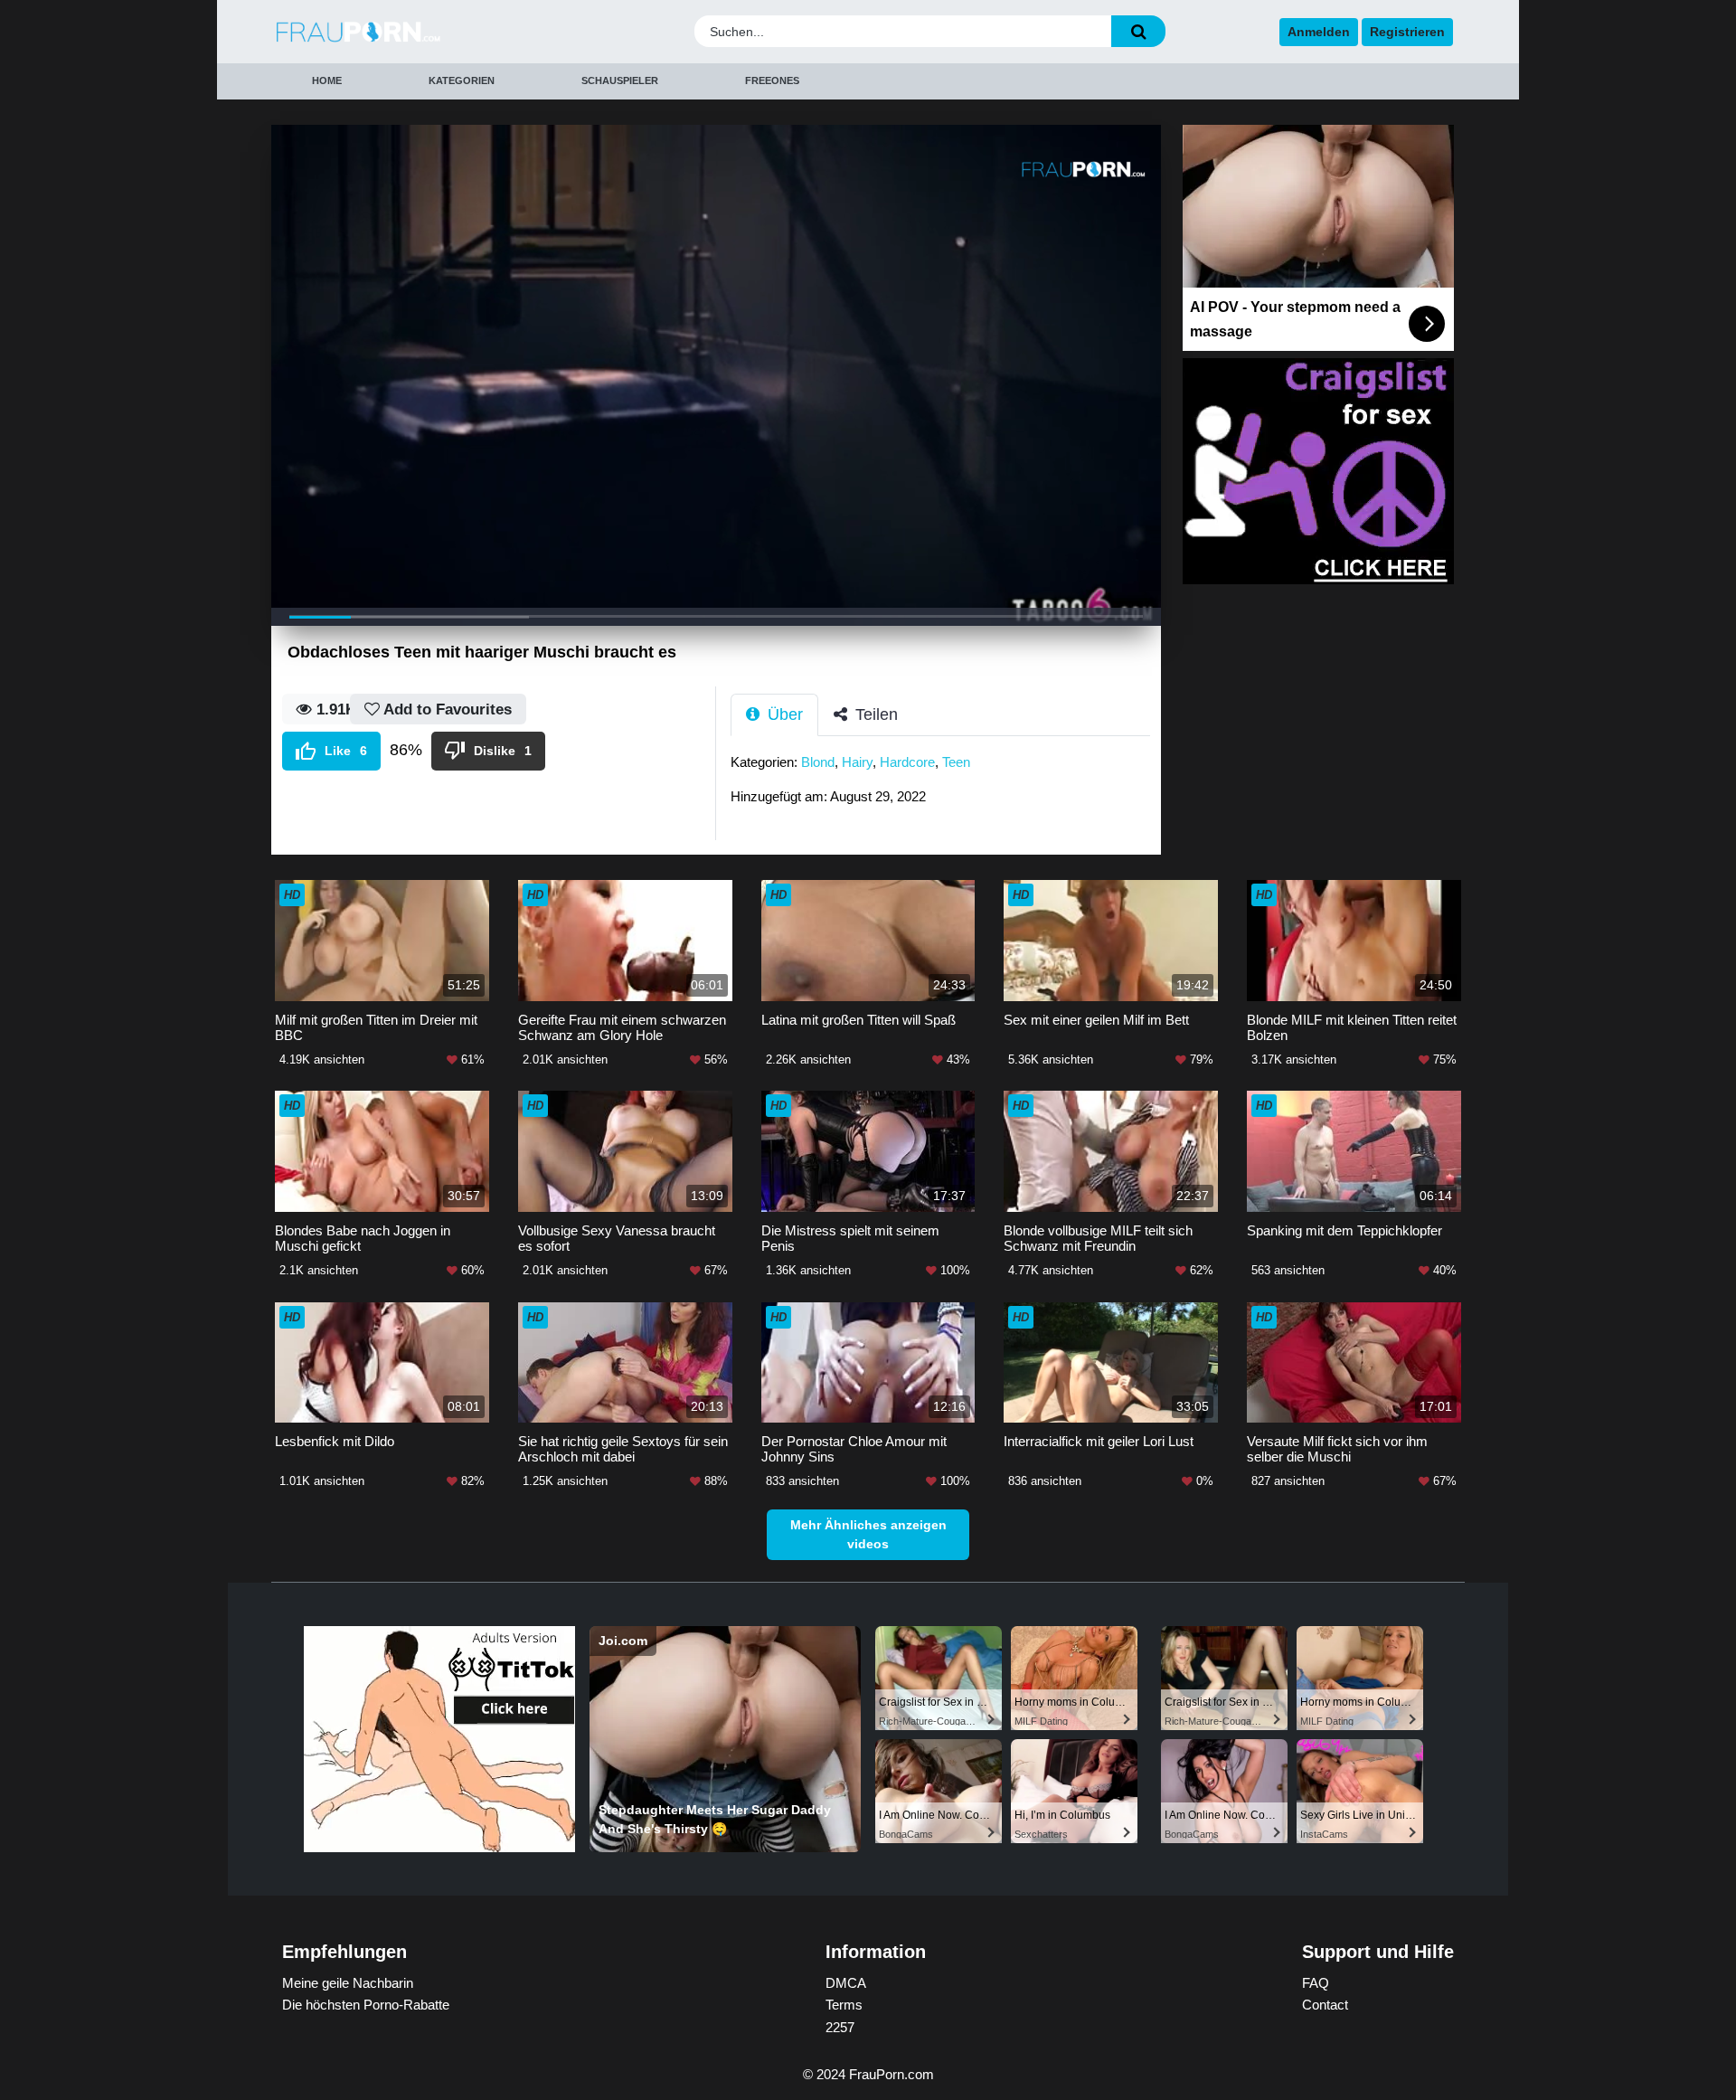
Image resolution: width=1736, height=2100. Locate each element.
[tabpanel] (946, 785)
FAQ (1316, 1983)
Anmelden (1319, 32)
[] (1138, 31)
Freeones (772, 80)
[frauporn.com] (419, 32)
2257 (840, 2027)
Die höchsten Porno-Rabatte (366, 2005)
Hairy (857, 762)
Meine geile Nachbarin (348, 1983)
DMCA (846, 1983)
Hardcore (907, 762)
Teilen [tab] (874, 714)
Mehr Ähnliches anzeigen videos (868, 1534)
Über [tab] (783, 714)
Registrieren (1407, 32)
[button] (841, 358)
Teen (956, 762)
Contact (1325, 2005)
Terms (844, 2005)
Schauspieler (620, 80)
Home (327, 80)
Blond (818, 762)
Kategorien (462, 80)
